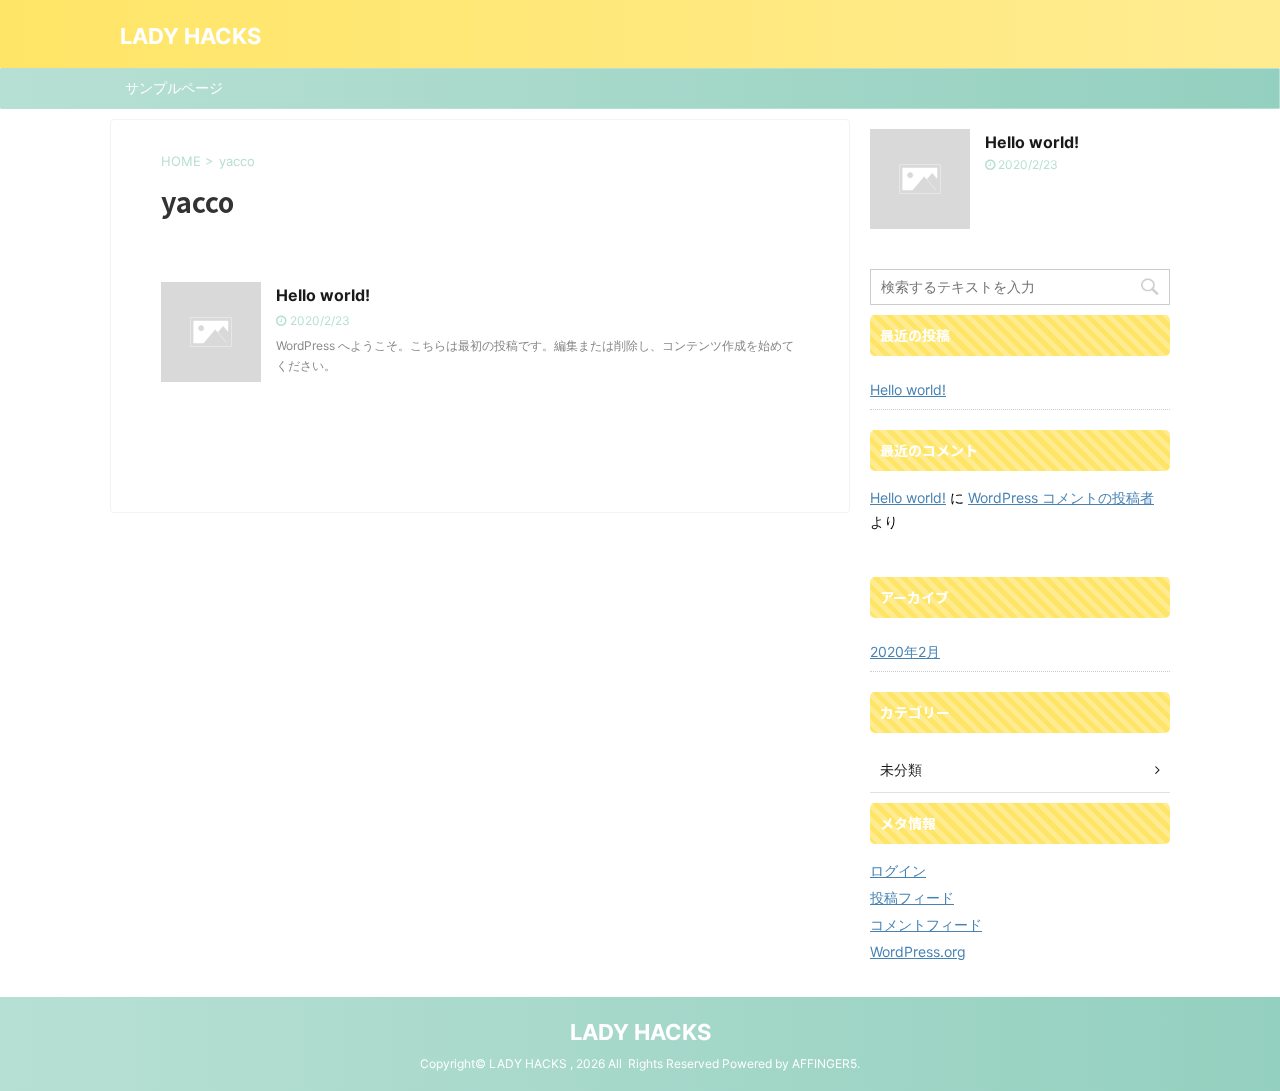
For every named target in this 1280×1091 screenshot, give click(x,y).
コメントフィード (926, 924)
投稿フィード (912, 897)
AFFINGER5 (824, 1063)
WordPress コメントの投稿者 (1061, 497)
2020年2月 (905, 651)
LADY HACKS (190, 36)
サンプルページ (174, 87)
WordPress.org (918, 951)
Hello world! (323, 295)
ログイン (898, 870)
